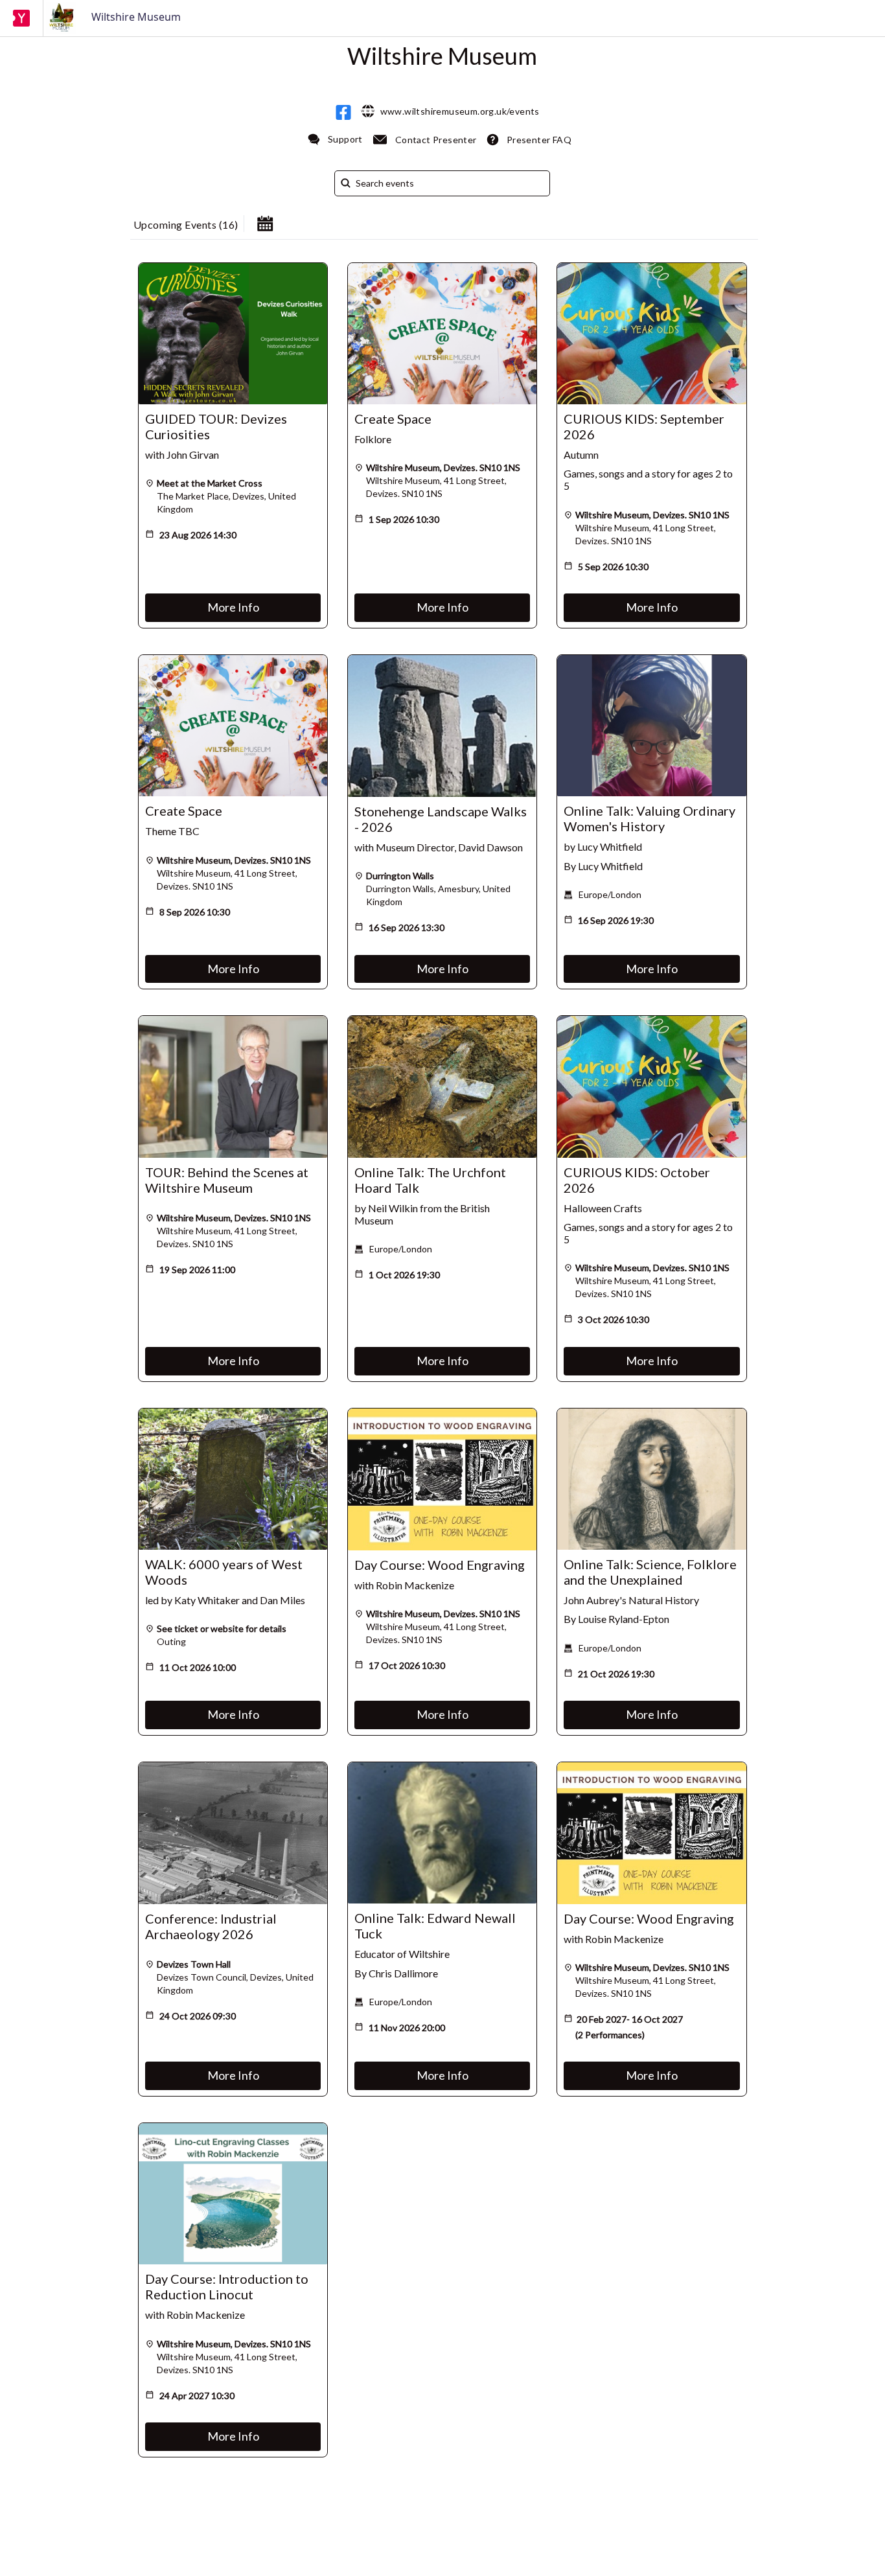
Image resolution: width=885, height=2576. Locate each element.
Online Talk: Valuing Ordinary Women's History (649, 818)
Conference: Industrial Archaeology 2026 (211, 1926)
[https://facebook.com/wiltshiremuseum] (343, 112)
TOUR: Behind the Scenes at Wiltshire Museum (227, 1180)
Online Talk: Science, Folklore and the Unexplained (650, 1572)
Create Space (393, 419)
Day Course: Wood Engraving (440, 1565)
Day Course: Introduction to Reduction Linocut (227, 2286)
